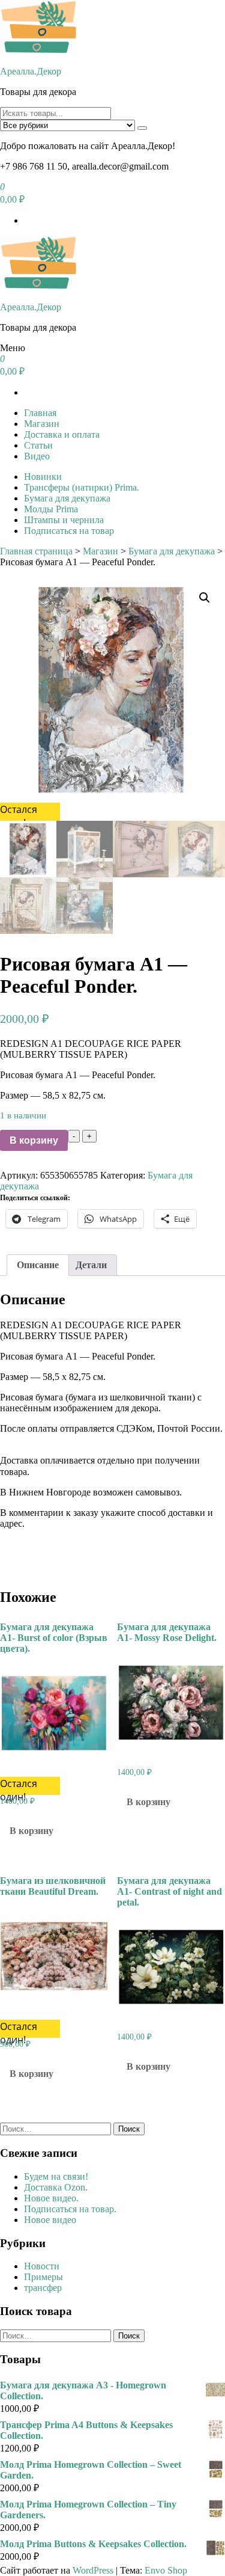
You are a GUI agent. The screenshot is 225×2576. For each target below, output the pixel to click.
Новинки (43, 477)
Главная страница (36, 551)
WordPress (93, 2570)
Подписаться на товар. (70, 2209)
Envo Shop (166, 2570)
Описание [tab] (38, 1265)
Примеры (43, 2277)
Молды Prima (51, 509)
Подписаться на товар (69, 531)
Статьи (38, 445)
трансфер (43, 2288)
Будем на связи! (56, 2176)
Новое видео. (51, 2198)
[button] (205, 598)
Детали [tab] (91, 1265)
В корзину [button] (31, 1831)
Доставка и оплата (62, 434)
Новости (42, 2266)
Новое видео (50, 2220)
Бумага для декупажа (67, 498)
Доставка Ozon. (56, 2187)
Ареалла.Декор (31, 71)
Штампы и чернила (64, 520)
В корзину (34, 1140)
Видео (37, 456)
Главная (40, 413)
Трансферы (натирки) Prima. (82, 487)
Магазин (42, 424)
